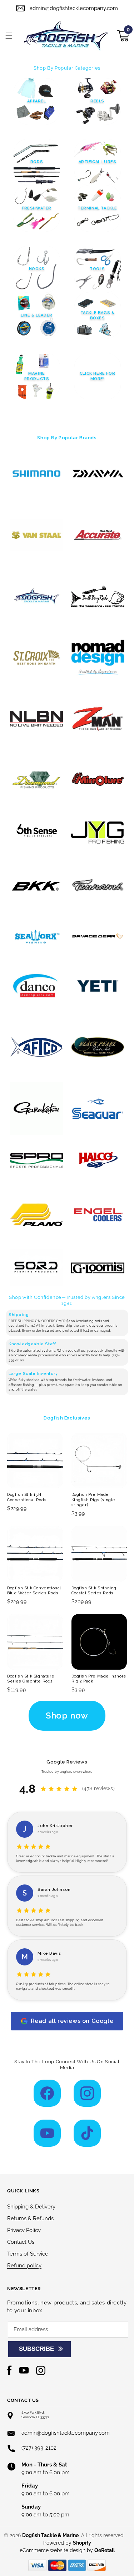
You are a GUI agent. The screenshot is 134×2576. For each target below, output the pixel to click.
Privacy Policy (24, 2230)
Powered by (67, 2543)
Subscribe (36, 2349)
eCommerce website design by (57, 2550)
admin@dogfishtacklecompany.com (74, 8)
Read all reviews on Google (72, 2021)
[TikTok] (87, 2133)
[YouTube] (47, 2133)
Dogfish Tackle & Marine (50, 2535)
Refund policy (24, 2266)
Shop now (67, 1715)
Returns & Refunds (30, 2218)
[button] (9, 36)
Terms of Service (28, 2254)
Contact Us (21, 2242)
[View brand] (37, 474)
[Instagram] (87, 2093)
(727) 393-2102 (39, 2448)
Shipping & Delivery (31, 2207)
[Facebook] (47, 2093)
